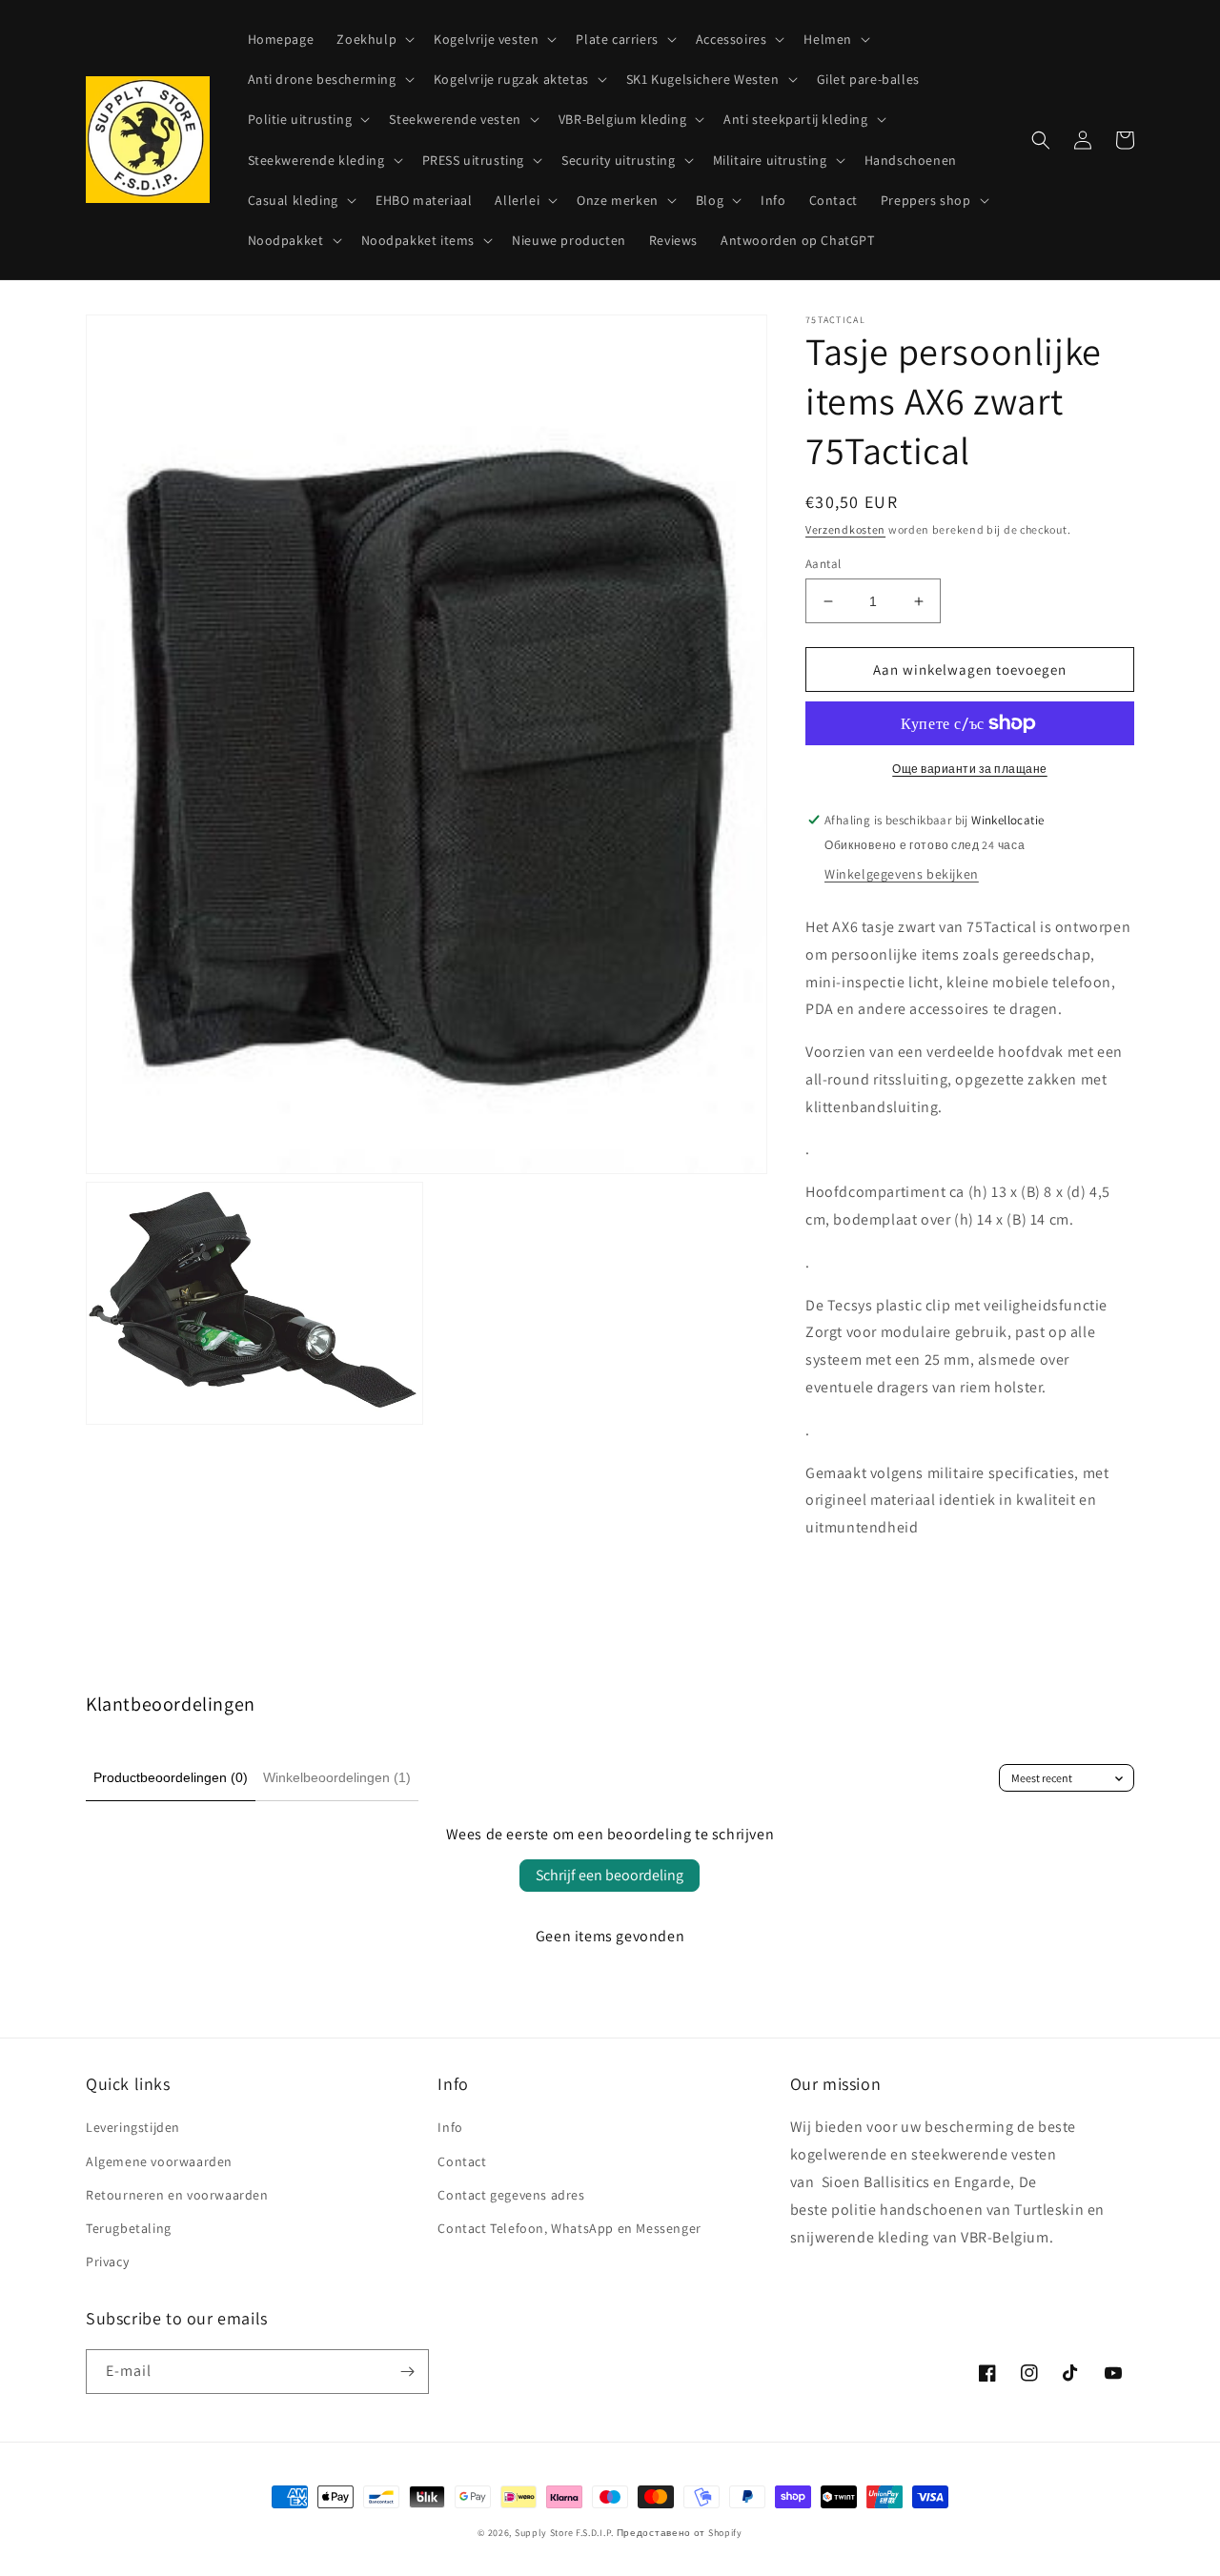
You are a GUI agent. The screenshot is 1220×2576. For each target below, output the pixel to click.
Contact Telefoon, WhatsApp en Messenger (569, 2228)
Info (450, 2127)
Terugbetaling (129, 2228)
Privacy (107, 2262)
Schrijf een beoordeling (610, 1875)
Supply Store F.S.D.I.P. (564, 2533)
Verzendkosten (845, 529)
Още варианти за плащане (970, 769)
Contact (462, 2161)
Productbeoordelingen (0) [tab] (171, 1777)
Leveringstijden (133, 2127)
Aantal (823, 564)
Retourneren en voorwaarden (177, 2195)
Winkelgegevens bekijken (902, 874)
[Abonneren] (407, 2372)
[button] (374, 39)
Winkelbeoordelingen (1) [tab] (337, 1777)
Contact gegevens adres (511, 2195)
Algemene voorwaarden (159, 2161)
